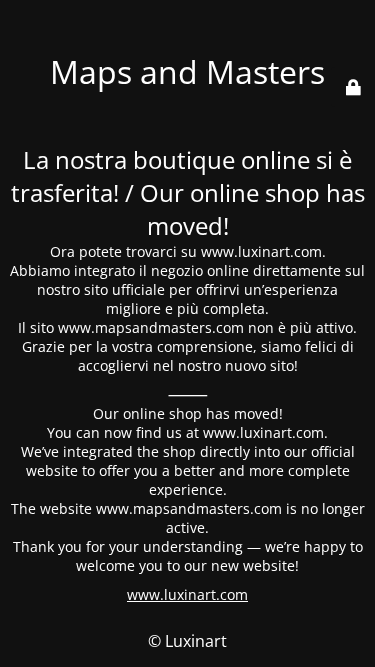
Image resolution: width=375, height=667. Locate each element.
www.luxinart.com (187, 594)
